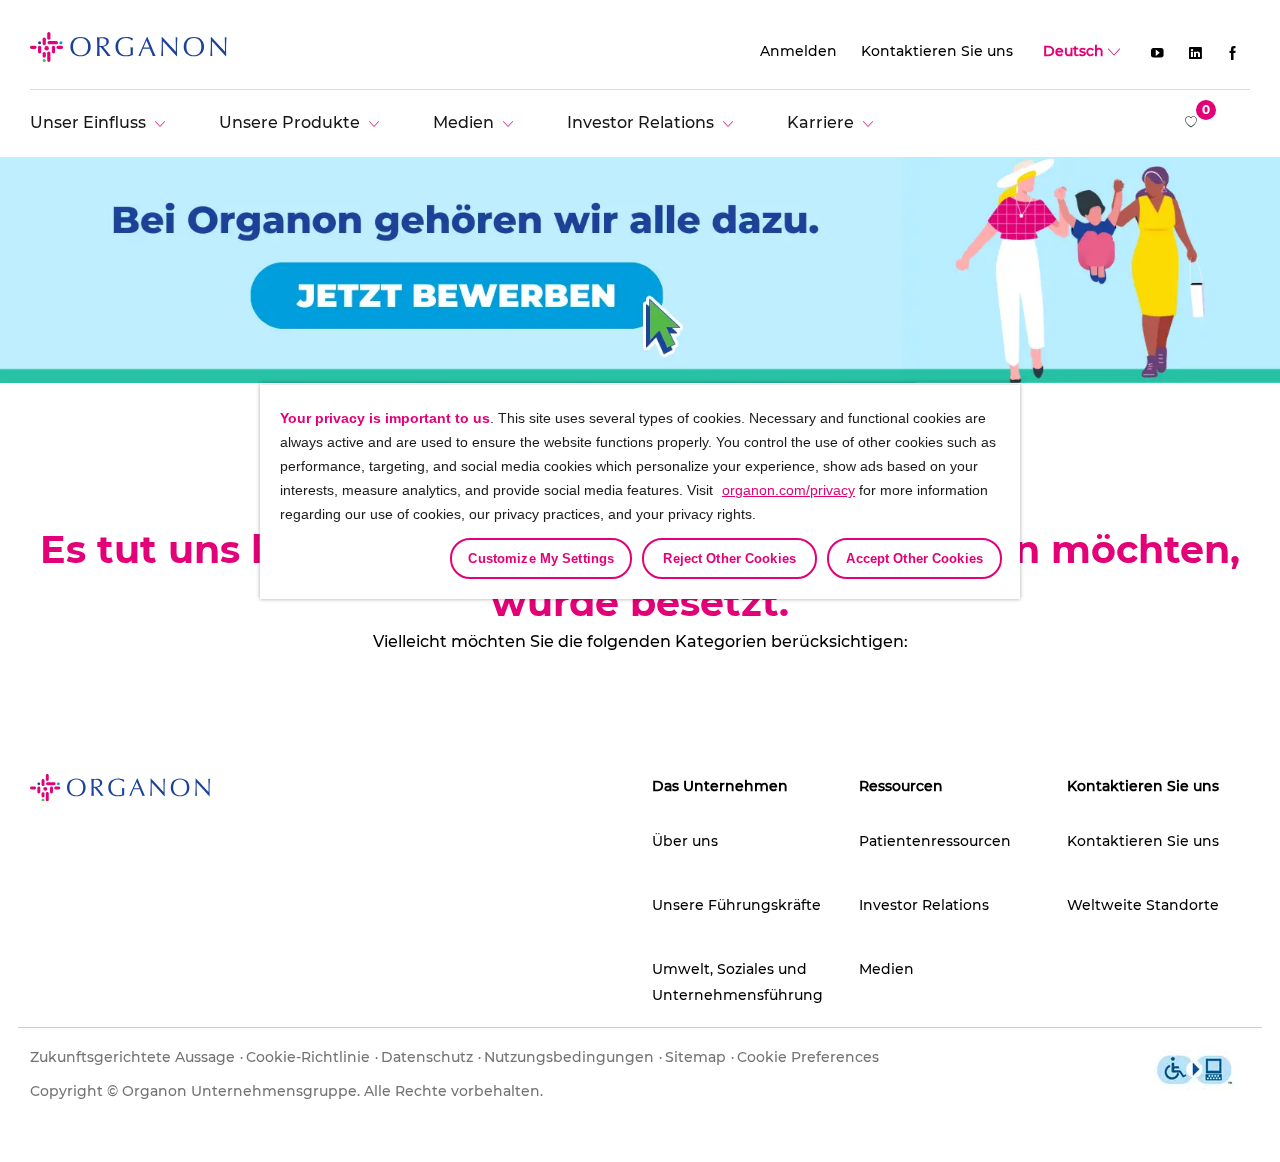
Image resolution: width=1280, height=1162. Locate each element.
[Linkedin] (1195, 52)
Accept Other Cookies (914, 558)
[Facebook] (1233, 52)
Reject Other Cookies (729, 558)
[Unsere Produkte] (304, 122)
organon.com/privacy (788, 490)
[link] (128, 46)
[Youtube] (1157, 52)
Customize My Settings (541, 558)
